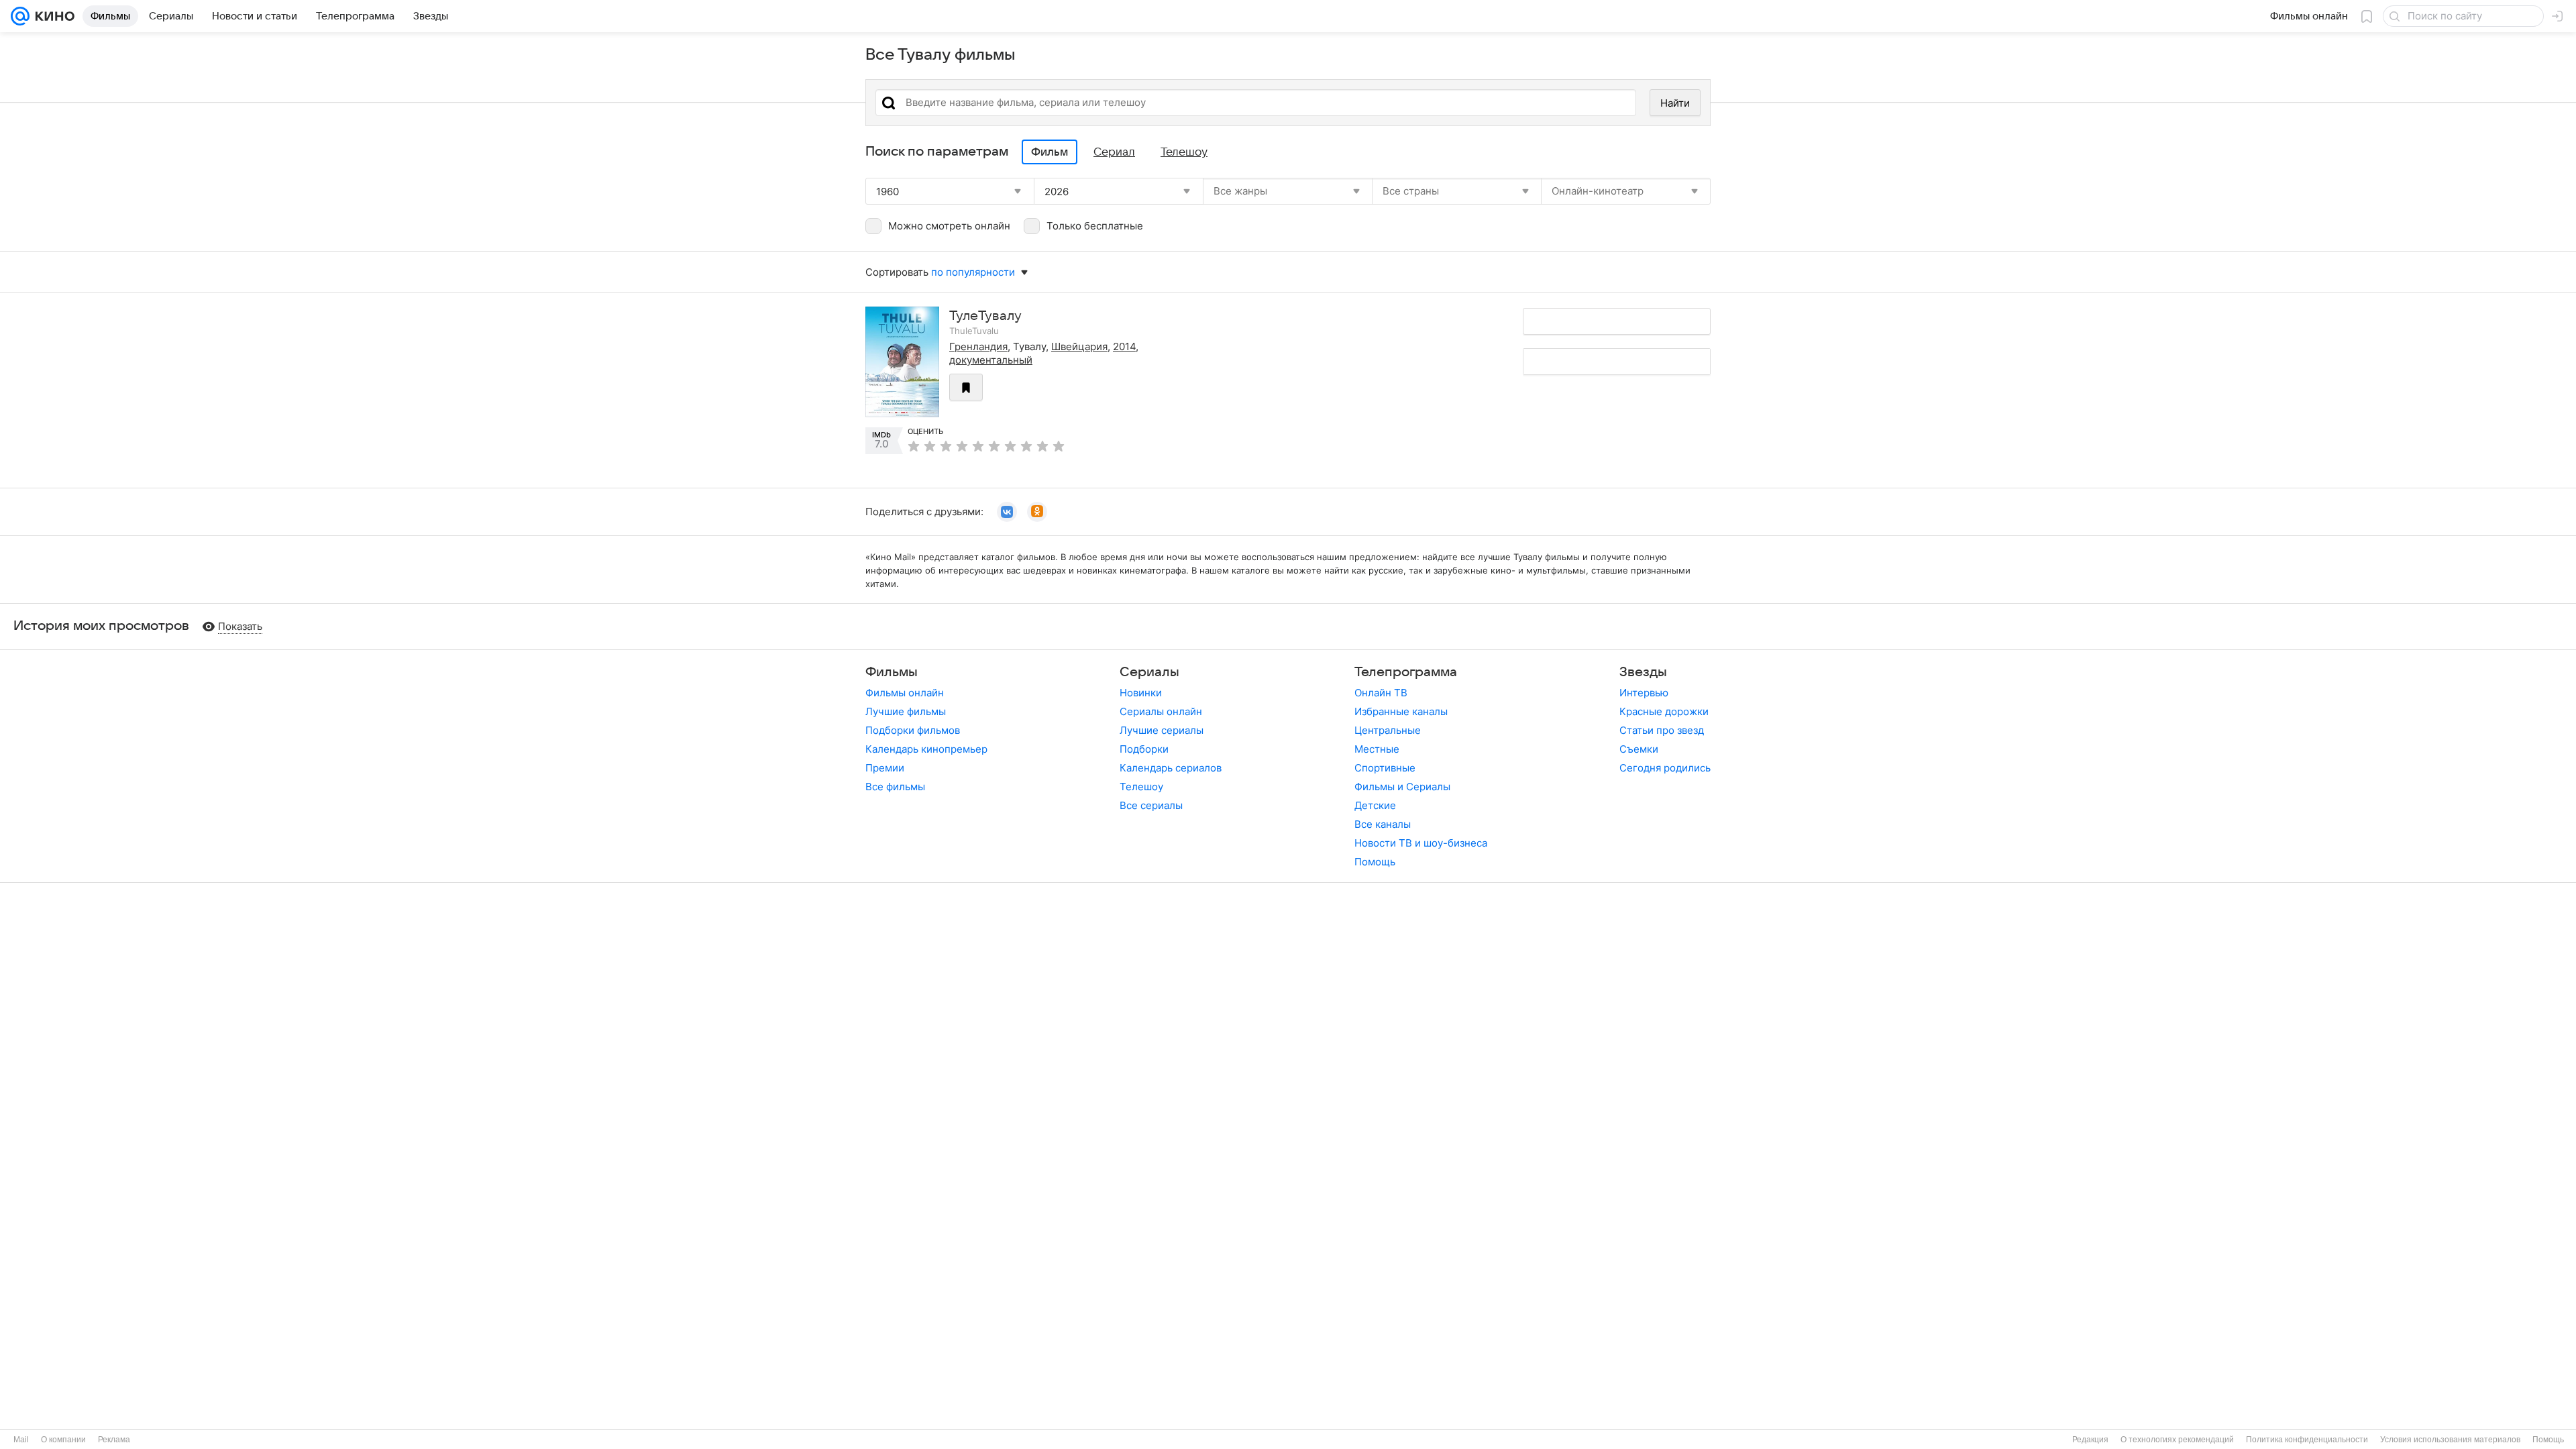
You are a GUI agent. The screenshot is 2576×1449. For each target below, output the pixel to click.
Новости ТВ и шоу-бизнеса (1421, 843)
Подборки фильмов (913, 730)
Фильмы (892, 672)
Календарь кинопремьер (926, 749)
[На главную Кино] (52, 16)
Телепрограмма (1406, 672)
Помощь (1375, 862)
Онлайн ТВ (1381, 693)
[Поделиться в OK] (1037, 512)
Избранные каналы (1401, 711)
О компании (63, 1440)
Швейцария (1079, 346)
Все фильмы (895, 787)
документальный (991, 360)
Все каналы (1383, 824)
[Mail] (20, 16)
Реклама (114, 1440)
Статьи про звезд (1662, 730)
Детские (1375, 805)
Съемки (1639, 749)
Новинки (1141, 693)
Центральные (1388, 730)
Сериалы (1149, 672)
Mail (21, 1440)
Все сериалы (1151, 805)
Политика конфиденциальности (2307, 1440)
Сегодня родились (1665, 768)
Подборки (1144, 749)
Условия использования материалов (2450, 1440)
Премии (885, 768)
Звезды (1643, 672)
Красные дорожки (1664, 711)
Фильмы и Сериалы (1402, 787)
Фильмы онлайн (905, 693)
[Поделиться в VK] (1007, 512)
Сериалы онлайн (1161, 711)
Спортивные (1385, 768)
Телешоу (1141, 787)
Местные (1377, 749)
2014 (1124, 346)
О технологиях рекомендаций (2177, 1440)
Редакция (2090, 1440)
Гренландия (978, 346)
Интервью (1644, 693)
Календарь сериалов (1171, 768)
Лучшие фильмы (906, 711)
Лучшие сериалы (1162, 730)
